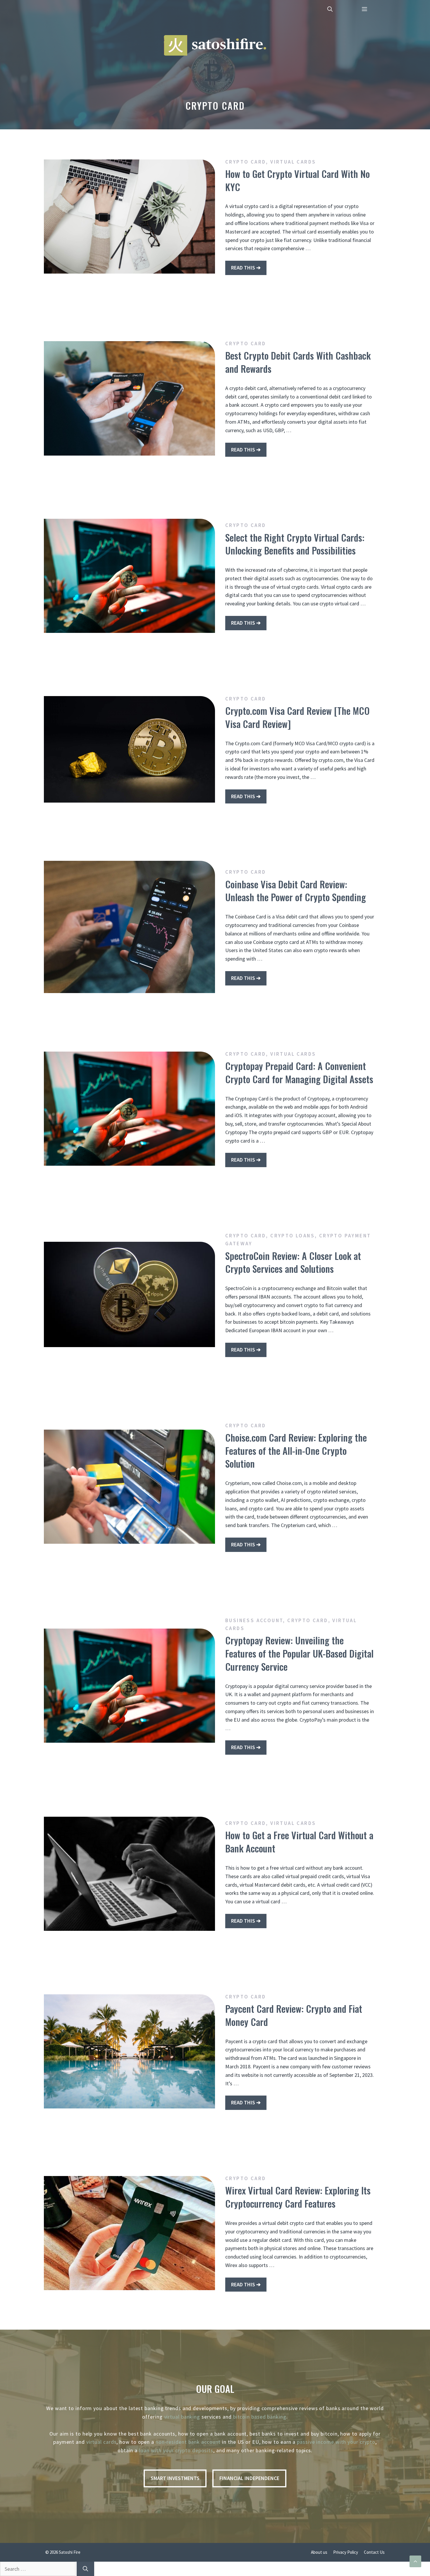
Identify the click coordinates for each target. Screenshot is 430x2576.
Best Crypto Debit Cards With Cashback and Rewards (298, 362)
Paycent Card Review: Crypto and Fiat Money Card (294, 2015)
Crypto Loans (293, 1236)
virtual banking (182, 2417)
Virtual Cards (293, 162)
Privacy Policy (346, 2552)
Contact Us (374, 2552)
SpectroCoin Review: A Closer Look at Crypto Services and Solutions (293, 1262)
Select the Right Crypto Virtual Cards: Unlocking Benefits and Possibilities (295, 544)
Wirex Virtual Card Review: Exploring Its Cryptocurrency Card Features (298, 2197)
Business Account (254, 1620)
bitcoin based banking (260, 2417)
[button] (330, 9)
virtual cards (102, 2442)
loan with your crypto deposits (176, 2450)
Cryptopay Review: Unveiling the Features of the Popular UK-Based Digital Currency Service (299, 1653)
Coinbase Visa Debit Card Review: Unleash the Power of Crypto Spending (296, 891)
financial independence (249, 2478)
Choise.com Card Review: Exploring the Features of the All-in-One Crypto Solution (296, 1451)
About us (319, 2552)
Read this (243, 268)
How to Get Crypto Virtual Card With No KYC (297, 180)
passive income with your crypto (336, 2442)
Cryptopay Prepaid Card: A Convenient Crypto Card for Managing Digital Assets (299, 1072)
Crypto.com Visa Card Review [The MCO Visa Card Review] (297, 717)
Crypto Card (246, 162)
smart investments (175, 2478)
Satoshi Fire (70, 2552)
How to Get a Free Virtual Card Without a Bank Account (299, 1842)
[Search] (85, 2569)
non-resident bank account (188, 2442)
